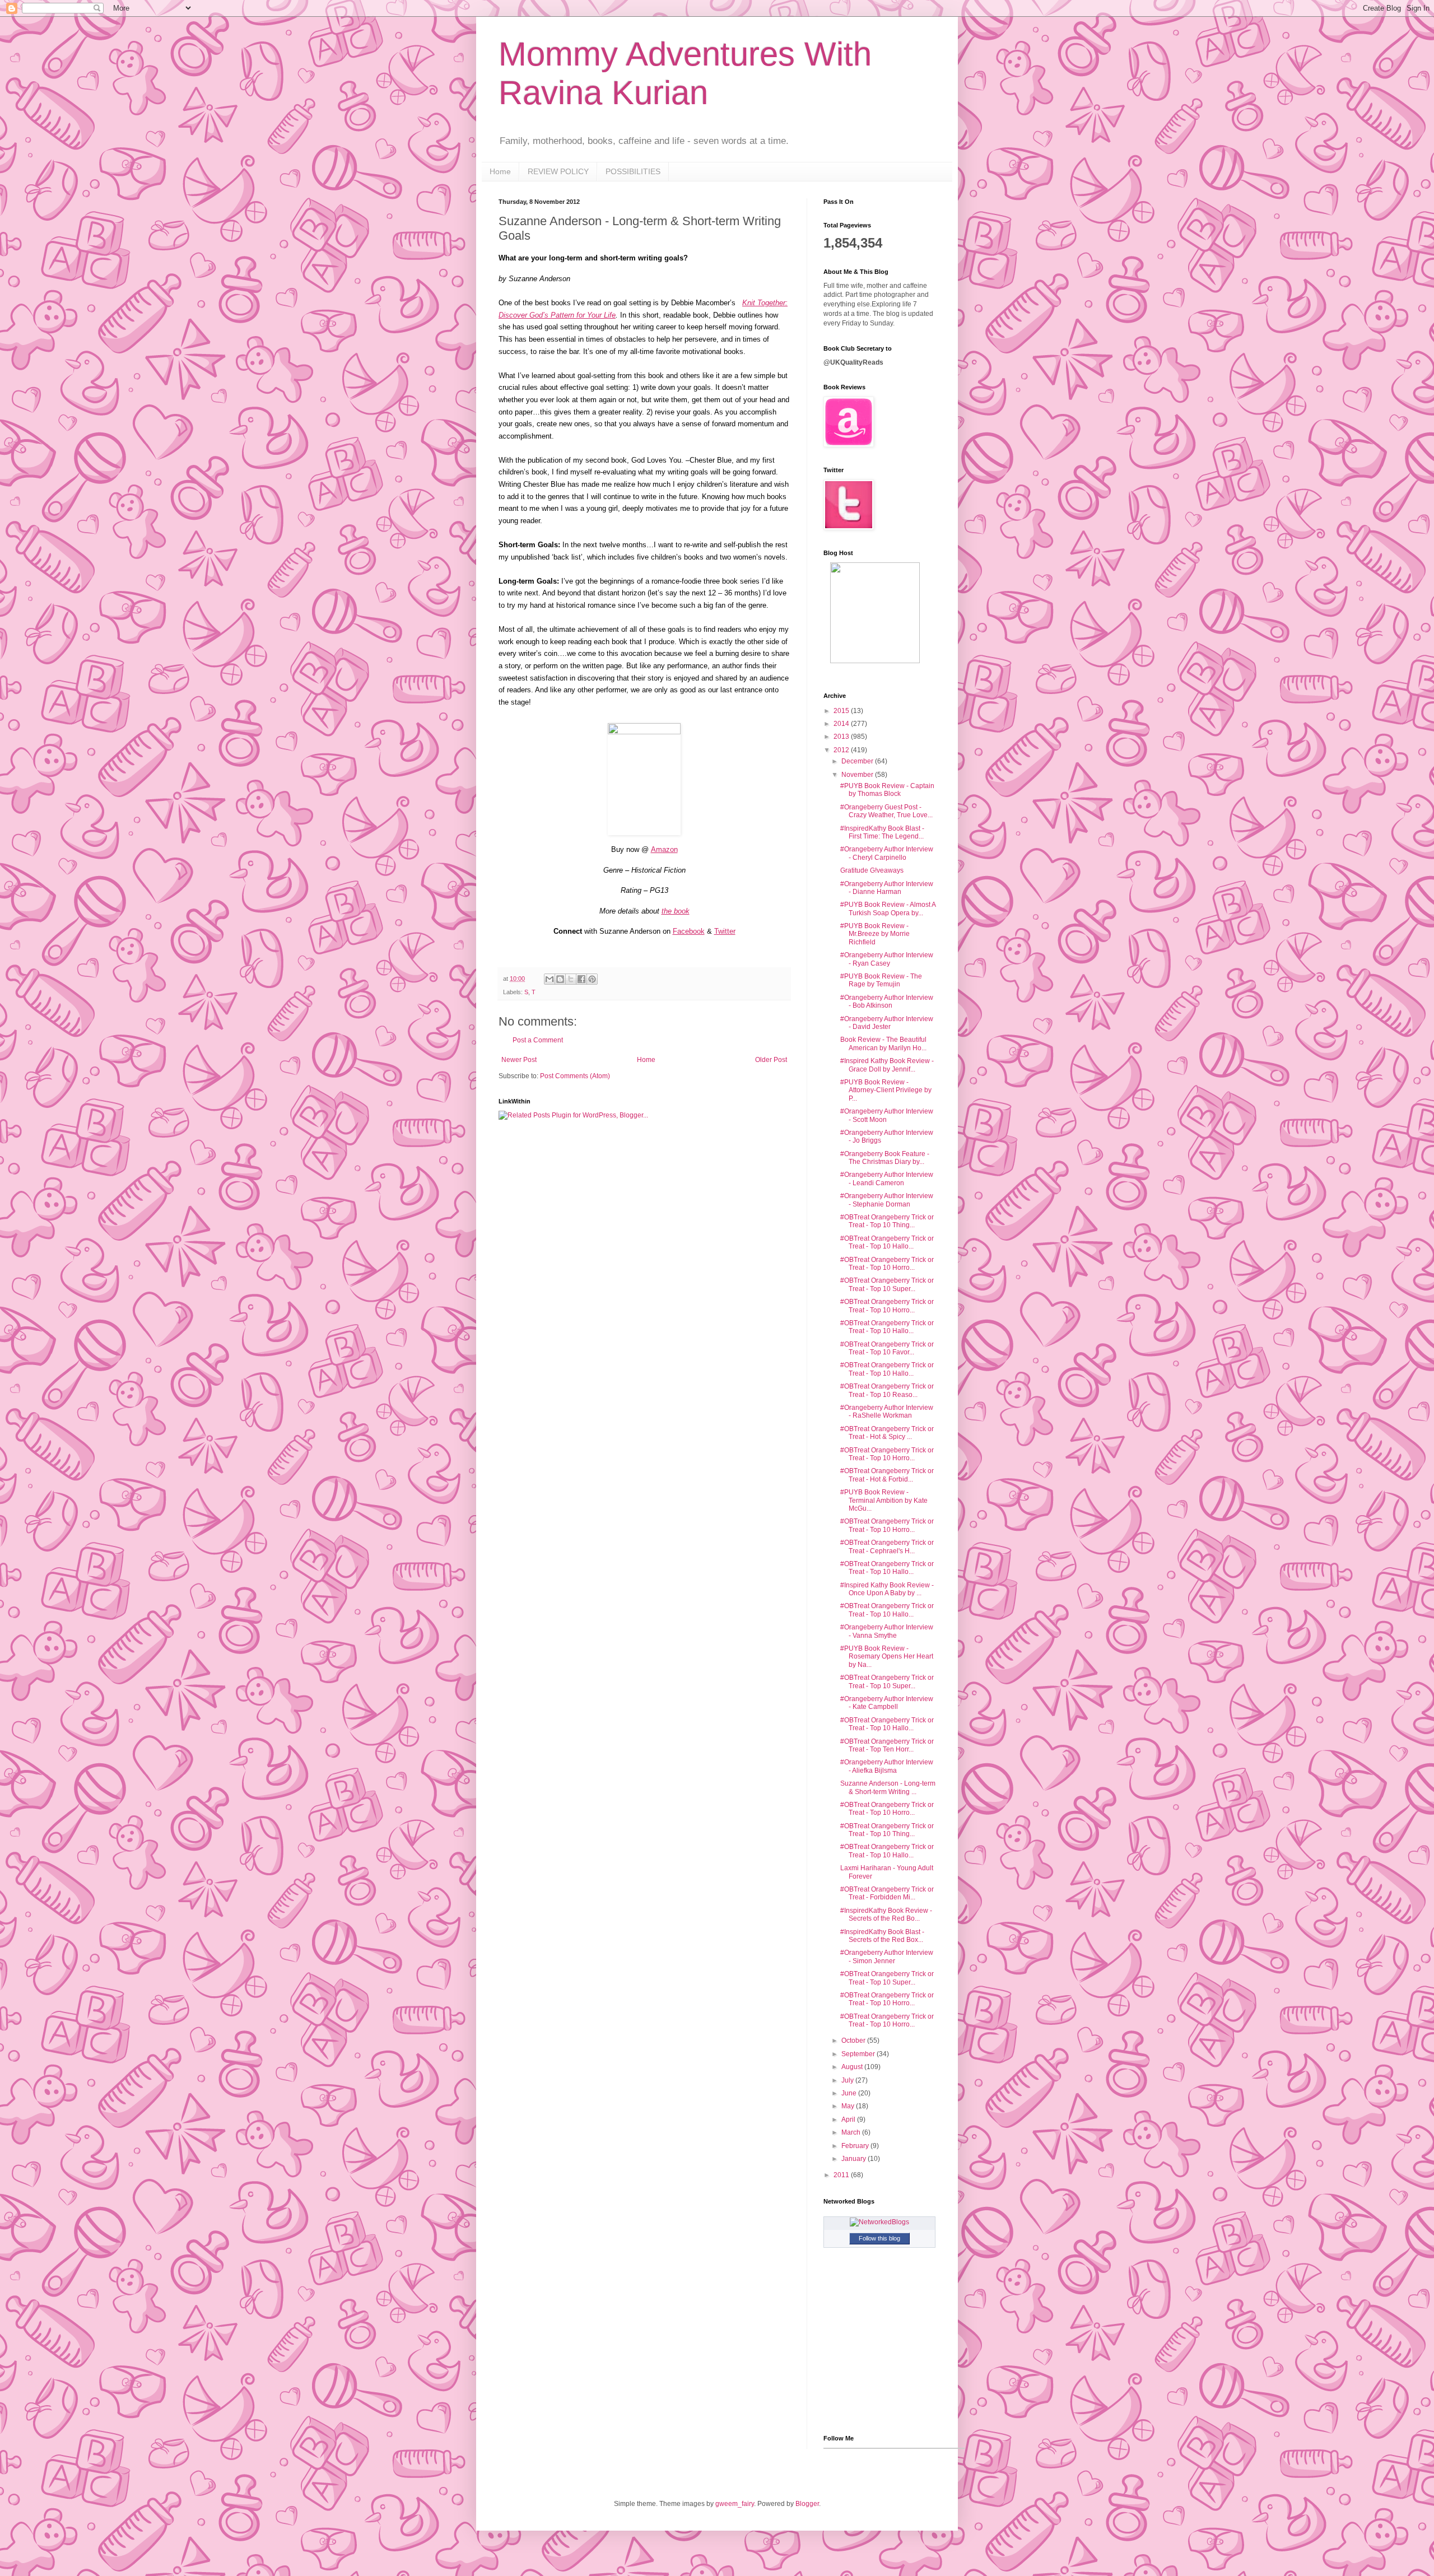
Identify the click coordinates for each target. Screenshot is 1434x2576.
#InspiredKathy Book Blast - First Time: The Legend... (882, 832)
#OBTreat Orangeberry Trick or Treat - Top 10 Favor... (887, 1348)
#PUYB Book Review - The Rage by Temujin (881, 980)
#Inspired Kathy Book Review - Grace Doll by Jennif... (887, 1065)
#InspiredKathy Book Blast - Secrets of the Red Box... (882, 1936)
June (850, 2093)
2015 (842, 711)
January (855, 2159)
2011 (842, 2175)
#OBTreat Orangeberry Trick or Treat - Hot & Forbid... (887, 1475)
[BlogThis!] (560, 979)
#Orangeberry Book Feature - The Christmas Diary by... (885, 1158)
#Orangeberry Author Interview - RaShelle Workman (887, 1412)
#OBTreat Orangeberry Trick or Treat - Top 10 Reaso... (887, 1390)
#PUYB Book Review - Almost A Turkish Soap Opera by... (888, 909)
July (848, 2080)
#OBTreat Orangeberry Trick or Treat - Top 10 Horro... (887, 1264)
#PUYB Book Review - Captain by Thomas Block (887, 790)
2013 (842, 737)
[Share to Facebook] (581, 979)
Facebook (689, 931)
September (859, 2054)
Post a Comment (538, 1040)
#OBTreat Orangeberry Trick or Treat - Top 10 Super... (887, 1284)
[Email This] (550, 979)
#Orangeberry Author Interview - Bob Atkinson (887, 1001)
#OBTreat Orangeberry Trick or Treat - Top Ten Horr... (887, 1745)
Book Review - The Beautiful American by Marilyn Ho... (883, 1044)
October (854, 2041)
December (858, 761)
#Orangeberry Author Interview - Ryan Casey (887, 959)
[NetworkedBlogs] (879, 2222)
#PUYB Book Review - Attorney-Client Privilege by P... (886, 1090)
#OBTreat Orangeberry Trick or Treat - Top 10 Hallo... (887, 1242)
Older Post (771, 1060)
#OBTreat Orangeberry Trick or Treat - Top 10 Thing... (887, 1221)
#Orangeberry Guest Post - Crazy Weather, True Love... (886, 811)
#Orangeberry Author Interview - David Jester (887, 1023)
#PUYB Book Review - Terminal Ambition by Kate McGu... (884, 1500)
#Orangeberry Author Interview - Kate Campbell (887, 1703)
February (856, 2146)
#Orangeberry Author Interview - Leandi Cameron (887, 1178)
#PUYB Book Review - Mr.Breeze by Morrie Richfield (875, 934)
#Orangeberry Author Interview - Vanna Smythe (887, 1631)
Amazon (664, 849)
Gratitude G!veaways (872, 870)
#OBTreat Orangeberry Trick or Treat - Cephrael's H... (887, 1546)
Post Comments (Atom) (575, 1076)
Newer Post (519, 1060)
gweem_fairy (735, 2504)
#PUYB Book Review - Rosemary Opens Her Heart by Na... (887, 1657)
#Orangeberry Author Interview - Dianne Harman (887, 888)
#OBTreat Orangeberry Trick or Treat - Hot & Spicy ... (887, 1433)
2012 (842, 750)
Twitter (725, 931)
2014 (842, 724)
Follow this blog (879, 2238)
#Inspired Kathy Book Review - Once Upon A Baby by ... (887, 1589)
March (852, 2132)
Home (500, 171)
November (858, 775)
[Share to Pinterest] (592, 979)
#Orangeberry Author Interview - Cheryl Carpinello (887, 853)
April (849, 2120)
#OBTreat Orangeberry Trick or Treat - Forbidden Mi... (887, 1893)
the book (676, 911)
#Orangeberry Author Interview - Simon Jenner (887, 1957)
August (853, 2067)
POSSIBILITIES (633, 171)
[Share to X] (571, 979)
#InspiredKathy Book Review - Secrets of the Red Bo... (886, 1914)
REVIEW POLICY (558, 171)
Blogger (807, 2504)
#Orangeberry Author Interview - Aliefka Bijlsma (887, 1766)
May (849, 2106)
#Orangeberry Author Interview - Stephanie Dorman (887, 1200)
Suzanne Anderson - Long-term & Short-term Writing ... (888, 1787)
